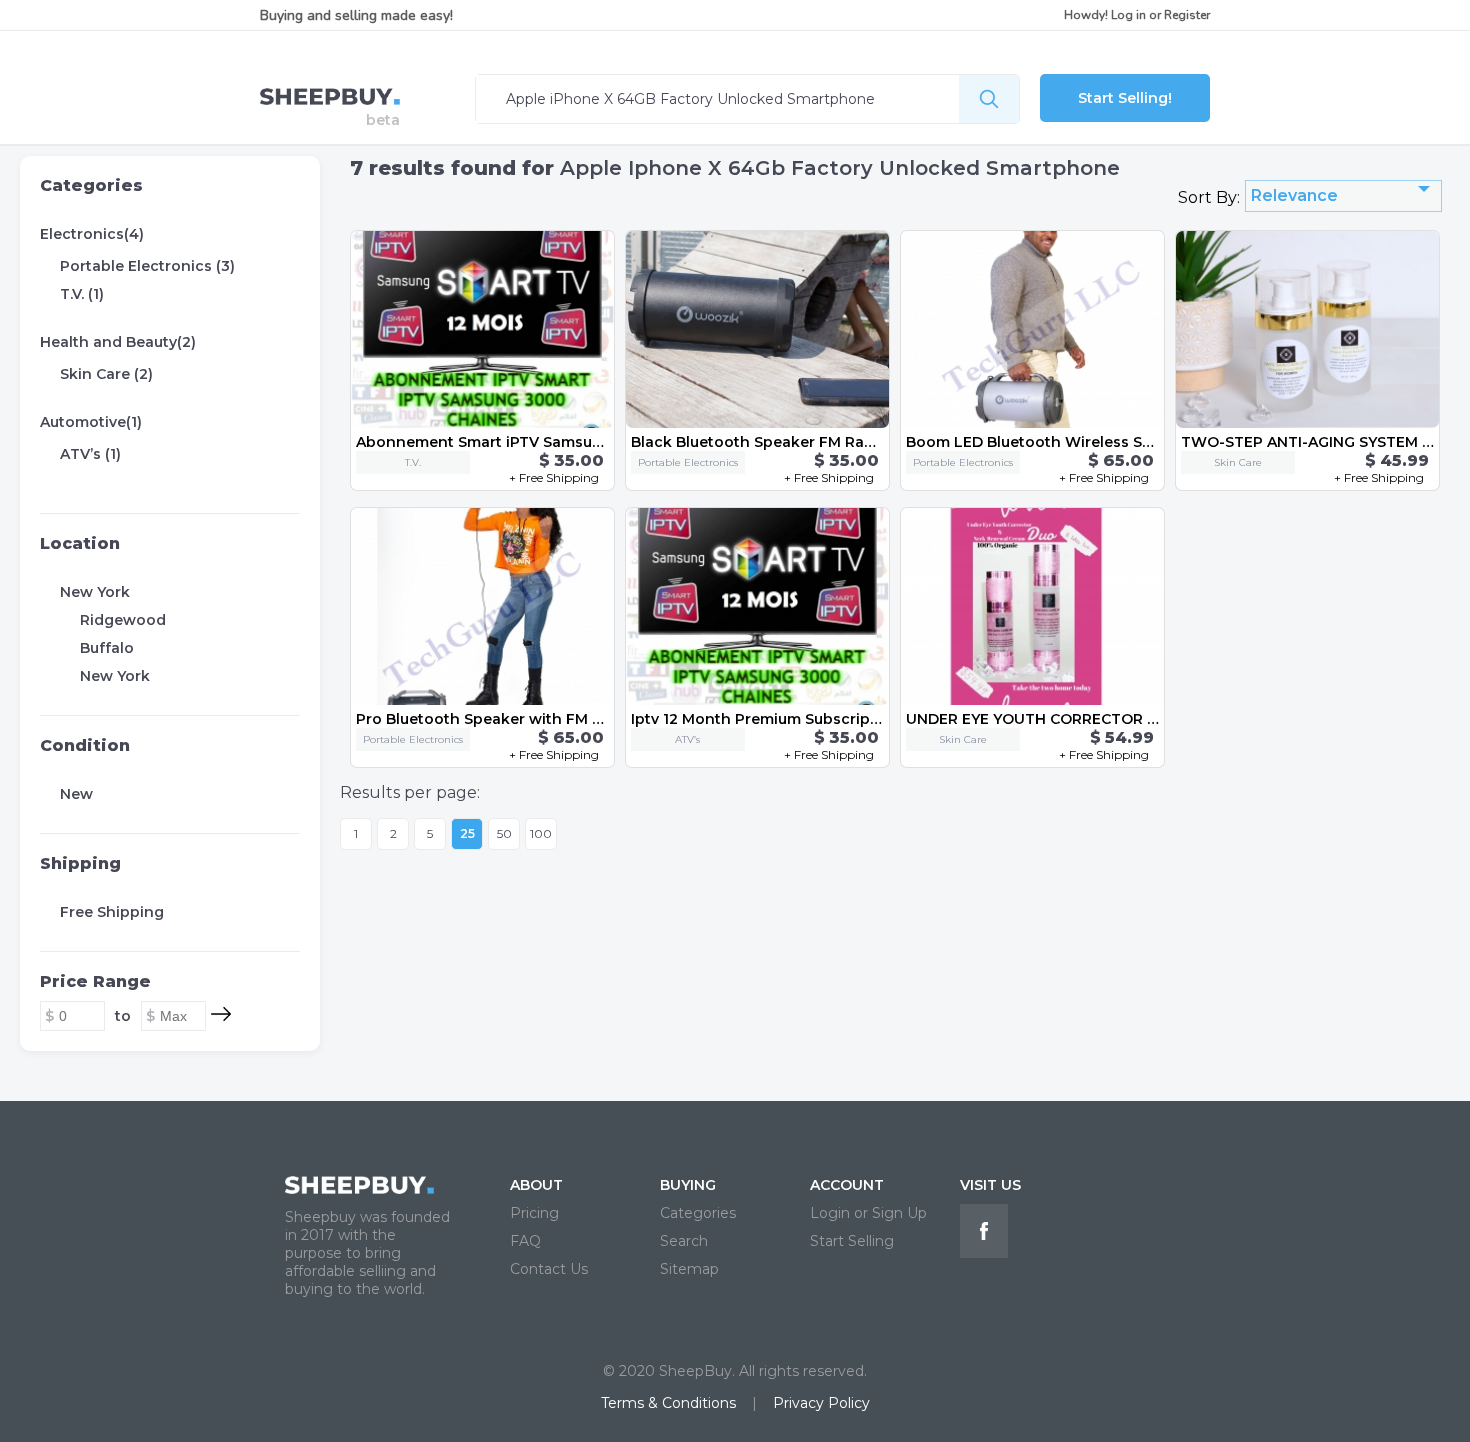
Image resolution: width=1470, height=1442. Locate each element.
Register (1187, 15)
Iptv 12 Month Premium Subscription (765, 719)
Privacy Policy (821, 1403)
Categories (91, 185)
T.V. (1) (82, 294)
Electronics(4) (92, 234)
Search (684, 1241)
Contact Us (549, 1269)
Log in (1128, 15)
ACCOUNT (847, 1185)
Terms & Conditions (668, 1403)
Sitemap (689, 1269)
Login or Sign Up (868, 1213)
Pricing (534, 1213)
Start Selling (852, 1241)
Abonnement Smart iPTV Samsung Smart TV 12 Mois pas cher (583, 442)
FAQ (525, 1241)
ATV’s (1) (90, 454)
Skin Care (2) (106, 374)
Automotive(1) (91, 422)
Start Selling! (1125, 98)
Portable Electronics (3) (147, 266)
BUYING (688, 1185)
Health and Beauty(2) (118, 342)
